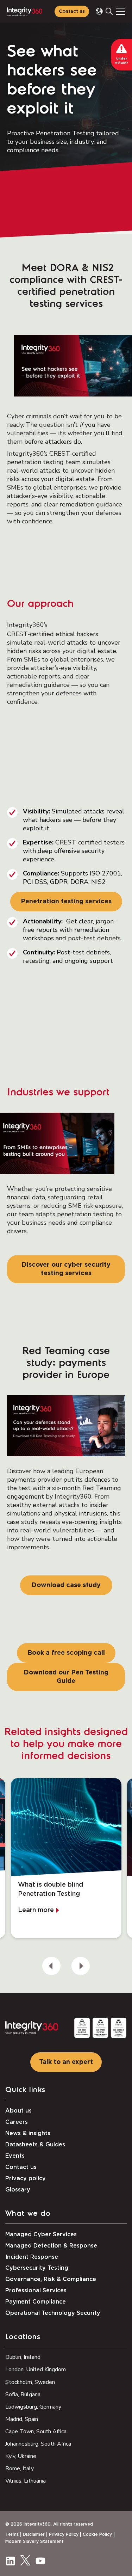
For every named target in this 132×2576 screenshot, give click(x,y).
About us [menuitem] (18, 2111)
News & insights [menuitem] (28, 2133)
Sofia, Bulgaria (23, 2394)
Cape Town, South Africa (36, 2431)
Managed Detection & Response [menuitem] (51, 2246)
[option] (66, 1858)
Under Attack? (122, 61)
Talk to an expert (66, 2062)
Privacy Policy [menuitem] (64, 2534)
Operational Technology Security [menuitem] (53, 2313)
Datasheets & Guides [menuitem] (35, 2145)
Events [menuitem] (15, 2156)
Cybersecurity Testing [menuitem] (37, 2268)
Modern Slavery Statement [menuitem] (34, 2541)
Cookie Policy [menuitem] (97, 2534)
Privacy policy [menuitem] (26, 2178)
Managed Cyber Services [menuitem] (41, 2234)
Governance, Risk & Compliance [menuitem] (51, 2279)
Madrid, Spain (22, 2419)
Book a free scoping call (66, 1653)
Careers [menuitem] (17, 2122)
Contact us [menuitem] (21, 2167)
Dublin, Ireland (23, 2357)
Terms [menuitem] (12, 2534)
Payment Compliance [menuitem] (36, 2302)
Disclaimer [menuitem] (34, 2534)
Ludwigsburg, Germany (33, 2407)
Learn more (36, 1910)
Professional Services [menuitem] (36, 2291)
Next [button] (81, 1966)
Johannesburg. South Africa (38, 2444)
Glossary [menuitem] (18, 2190)
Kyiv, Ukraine (21, 2456)
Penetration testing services (66, 902)
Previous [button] (51, 1966)
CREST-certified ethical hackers (53, 634)
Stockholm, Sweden (30, 2382)
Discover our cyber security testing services (66, 1269)
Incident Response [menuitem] (32, 2257)
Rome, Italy (20, 2469)
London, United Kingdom (36, 2369)
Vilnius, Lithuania (26, 2481)
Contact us (72, 11)
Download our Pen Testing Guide (66, 1677)
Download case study (66, 1585)
